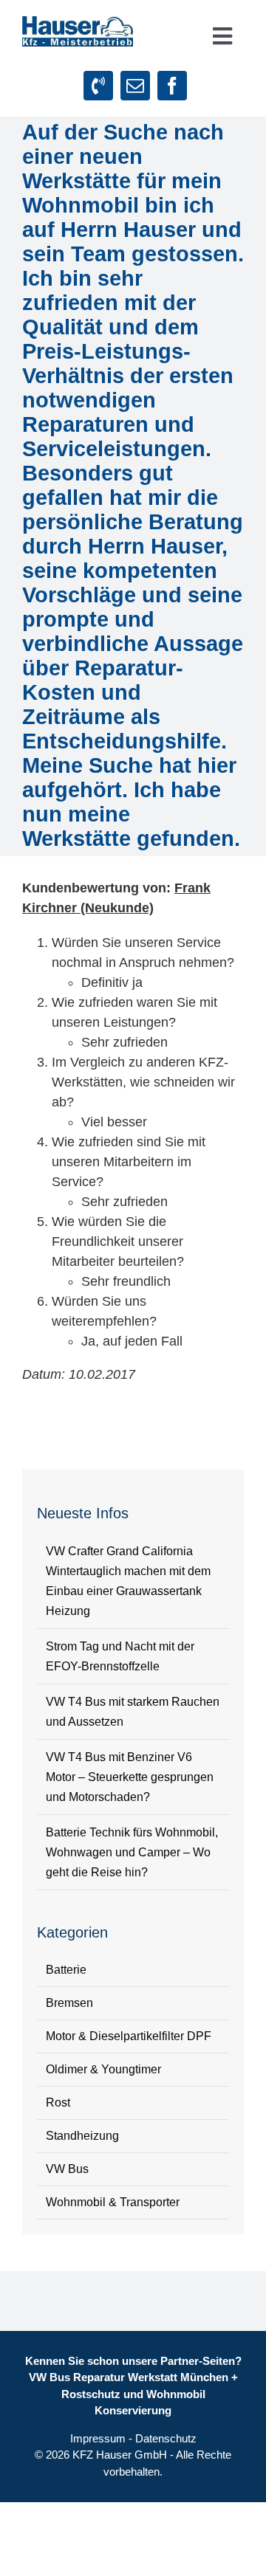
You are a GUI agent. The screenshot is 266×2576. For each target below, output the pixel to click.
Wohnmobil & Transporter (113, 2202)
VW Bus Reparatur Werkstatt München (129, 2377)
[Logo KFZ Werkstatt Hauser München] (78, 23)
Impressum (98, 2438)
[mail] (135, 86)
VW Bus (67, 2169)
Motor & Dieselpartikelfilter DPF (129, 2036)
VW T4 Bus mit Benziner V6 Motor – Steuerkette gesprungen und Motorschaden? (130, 1777)
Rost (58, 2103)
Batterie (66, 1970)
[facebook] (172, 86)
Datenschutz (166, 2438)
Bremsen (69, 2003)
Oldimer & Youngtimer (103, 2069)
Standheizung (82, 2136)
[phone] (98, 86)
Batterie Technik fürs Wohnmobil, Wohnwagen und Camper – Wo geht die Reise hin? (132, 1852)
